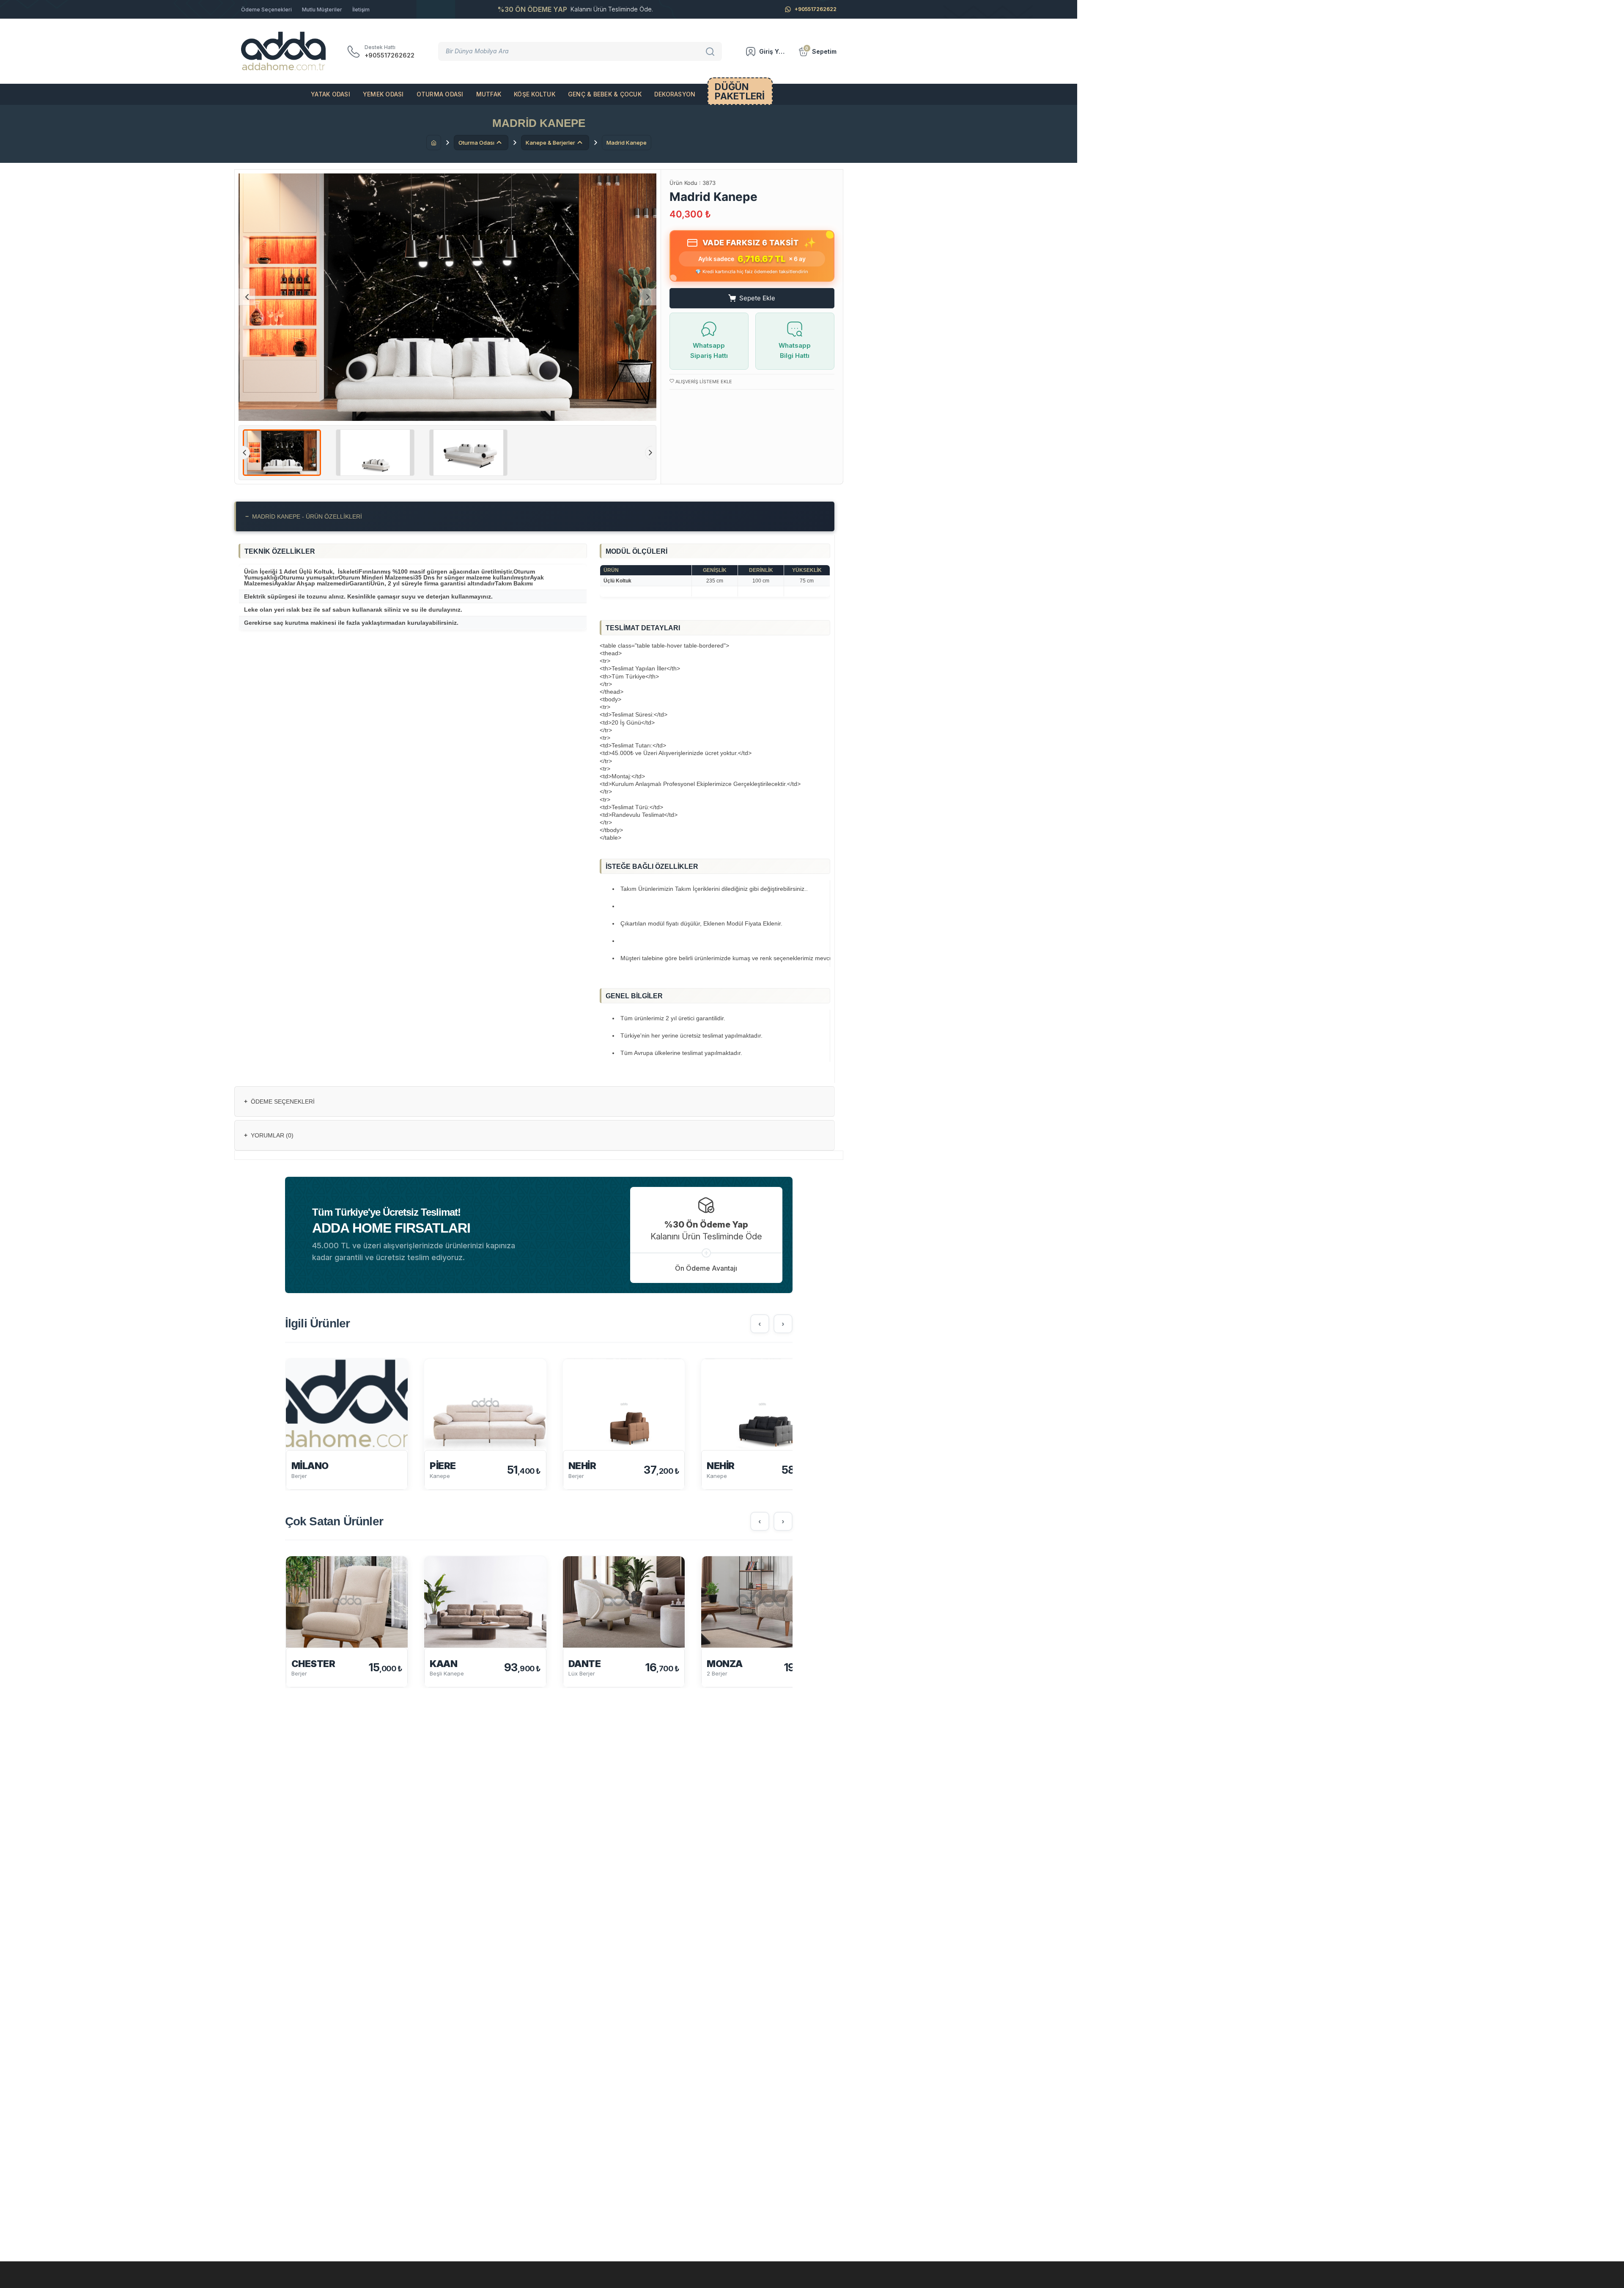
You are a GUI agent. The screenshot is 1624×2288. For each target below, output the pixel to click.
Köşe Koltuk (535, 94)
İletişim (361, 10)
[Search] (711, 51)
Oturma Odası (440, 94)
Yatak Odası (331, 94)
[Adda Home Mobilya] (283, 51)
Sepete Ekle (757, 298)
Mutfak (489, 94)
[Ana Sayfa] (434, 143)
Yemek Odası (383, 94)
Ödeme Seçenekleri (266, 10)
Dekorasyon (675, 94)
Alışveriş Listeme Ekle (703, 382)
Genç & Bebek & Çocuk (605, 94)
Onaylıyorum (1587, 2275)
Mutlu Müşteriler (322, 10)
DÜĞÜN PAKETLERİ (740, 91)
